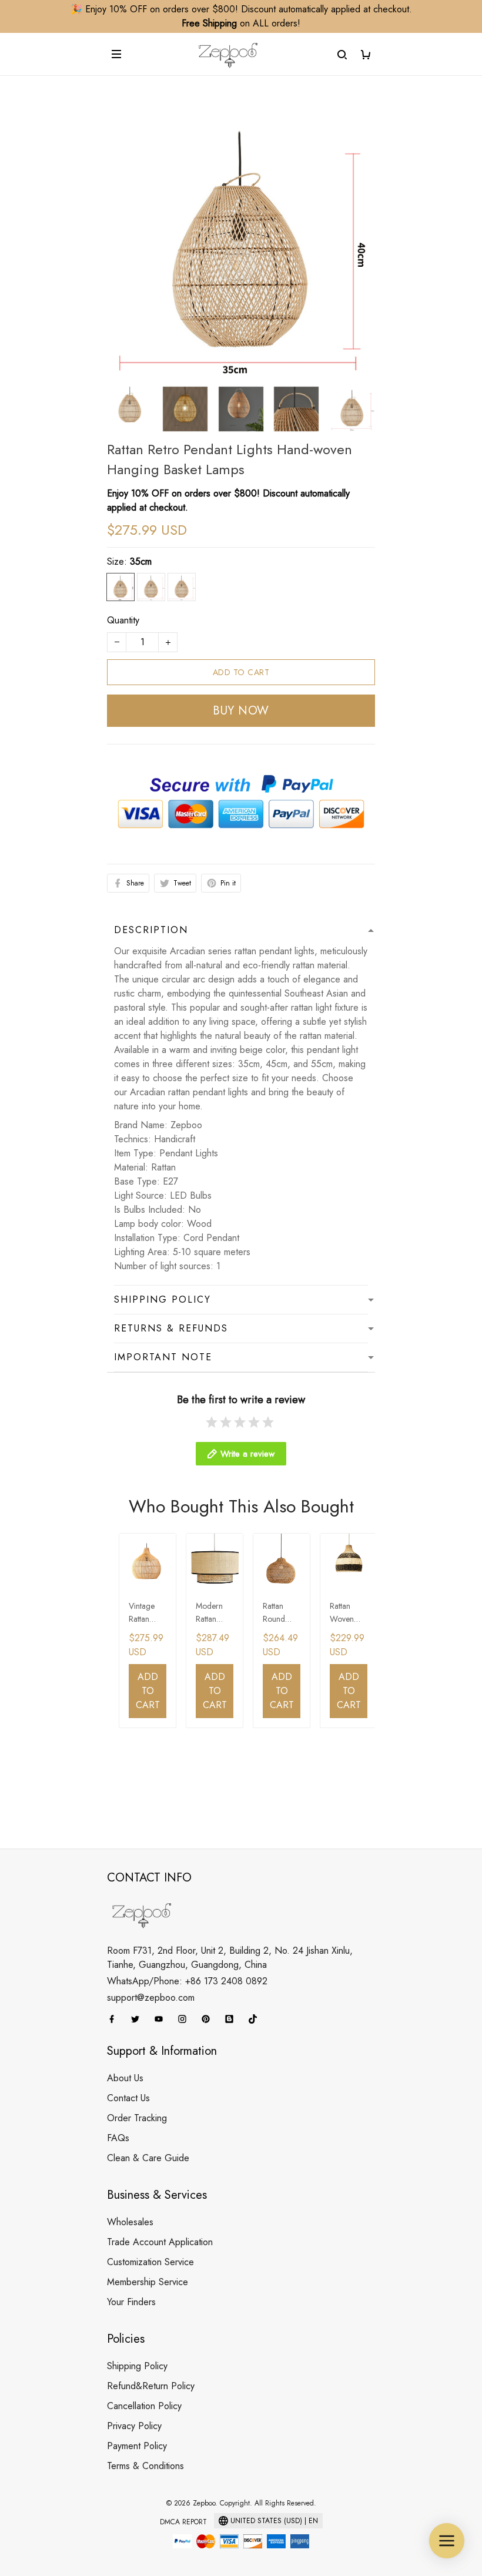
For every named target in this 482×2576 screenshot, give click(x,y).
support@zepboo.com (151, 1998)
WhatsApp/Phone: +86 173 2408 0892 (187, 1981)
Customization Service (150, 2262)
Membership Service (148, 2282)
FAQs (118, 2138)
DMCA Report (183, 2522)
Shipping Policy (137, 2366)
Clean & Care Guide (148, 2158)
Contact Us (128, 2098)
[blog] (233, 2019)
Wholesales (130, 2222)
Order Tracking (137, 2118)
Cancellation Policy (144, 2406)
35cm (141, 561)
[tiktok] (256, 2019)
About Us (125, 2078)
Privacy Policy (134, 2426)
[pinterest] (209, 2019)
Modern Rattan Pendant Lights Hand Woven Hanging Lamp (210, 1613)
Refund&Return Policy (151, 2386)
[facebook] (115, 2019)
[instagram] (186, 2019)
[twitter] (139, 2019)
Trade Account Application (160, 2242)
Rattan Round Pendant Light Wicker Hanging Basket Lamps (277, 1613)
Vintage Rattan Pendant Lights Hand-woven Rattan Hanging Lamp (143, 1613)
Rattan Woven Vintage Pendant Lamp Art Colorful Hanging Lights (345, 1613)
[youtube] (162, 2019)
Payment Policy (137, 2446)
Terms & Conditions (145, 2466)
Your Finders (131, 2302)
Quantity (123, 620)
